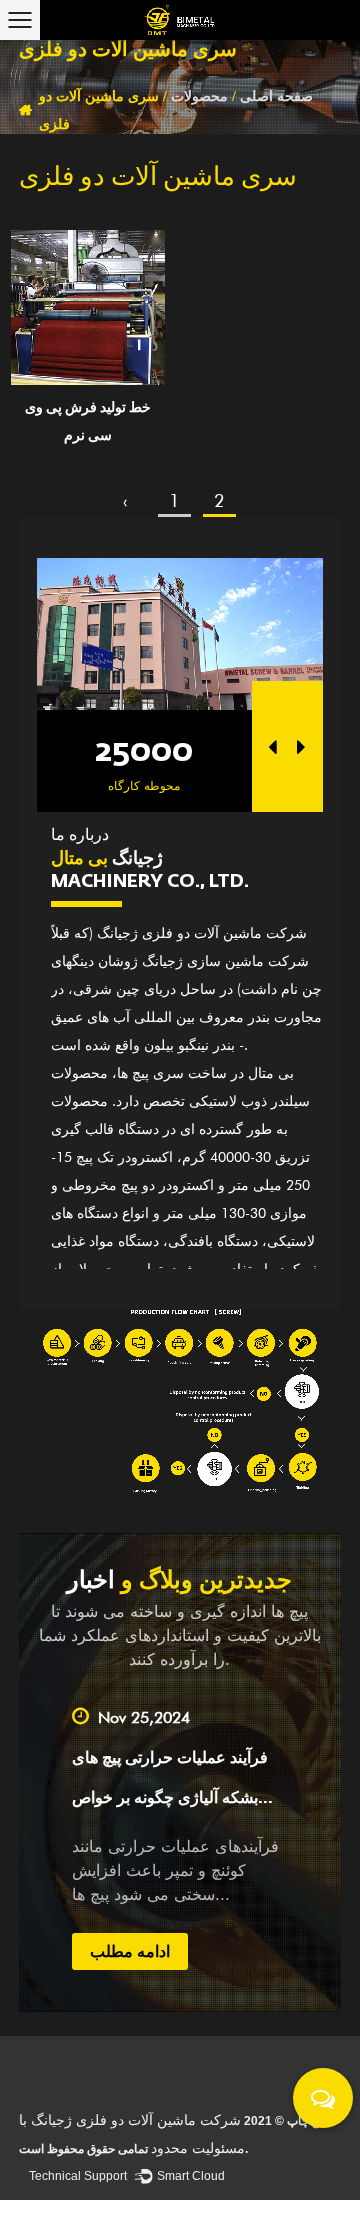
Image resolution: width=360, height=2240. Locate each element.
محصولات (199, 96)
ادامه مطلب (115, 1951)
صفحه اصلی (276, 96)
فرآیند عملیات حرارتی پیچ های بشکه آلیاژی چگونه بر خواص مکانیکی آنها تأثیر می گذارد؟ (155, 1799)
